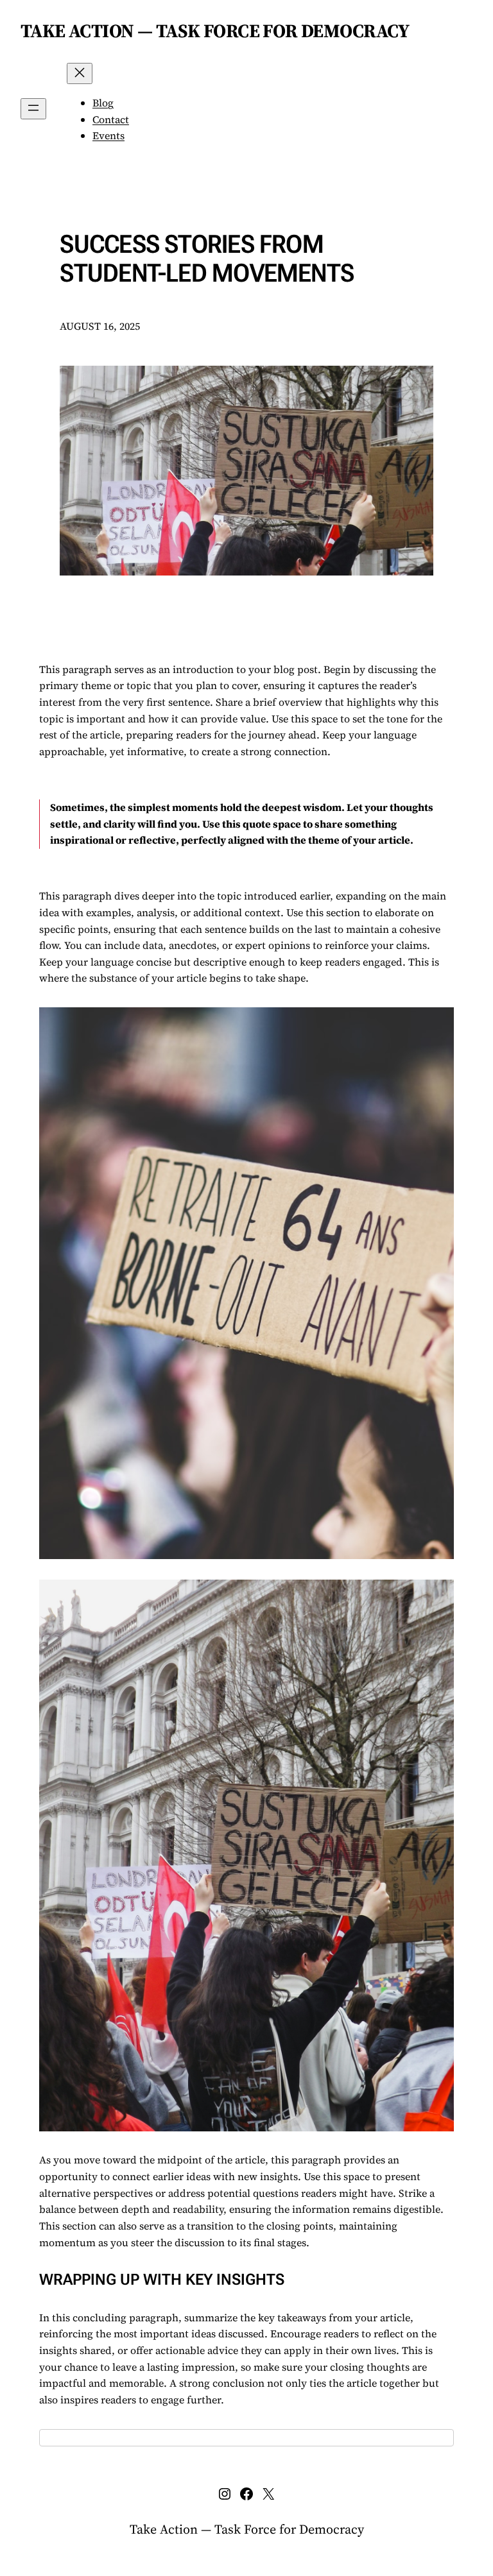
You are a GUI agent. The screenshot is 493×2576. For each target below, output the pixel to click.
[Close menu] (80, 73)
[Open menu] (33, 109)
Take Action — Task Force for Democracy (215, 31)
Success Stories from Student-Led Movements (207, 259)
